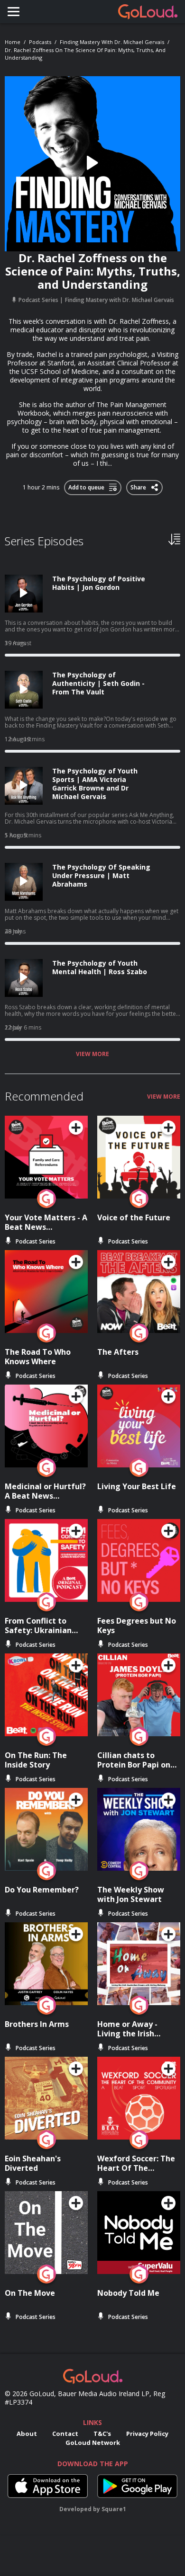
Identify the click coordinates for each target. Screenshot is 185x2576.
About (27, 2434)
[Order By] (174, 539)
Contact (65, 2434)
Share (139, 486)
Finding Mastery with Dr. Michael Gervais (112, 42)
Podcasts (40, 42)
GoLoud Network (93, 2443)
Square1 (114, 2509)
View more (92, 1054)
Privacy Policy (147, 2434)
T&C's (102, 2434)
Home (13, 42)
